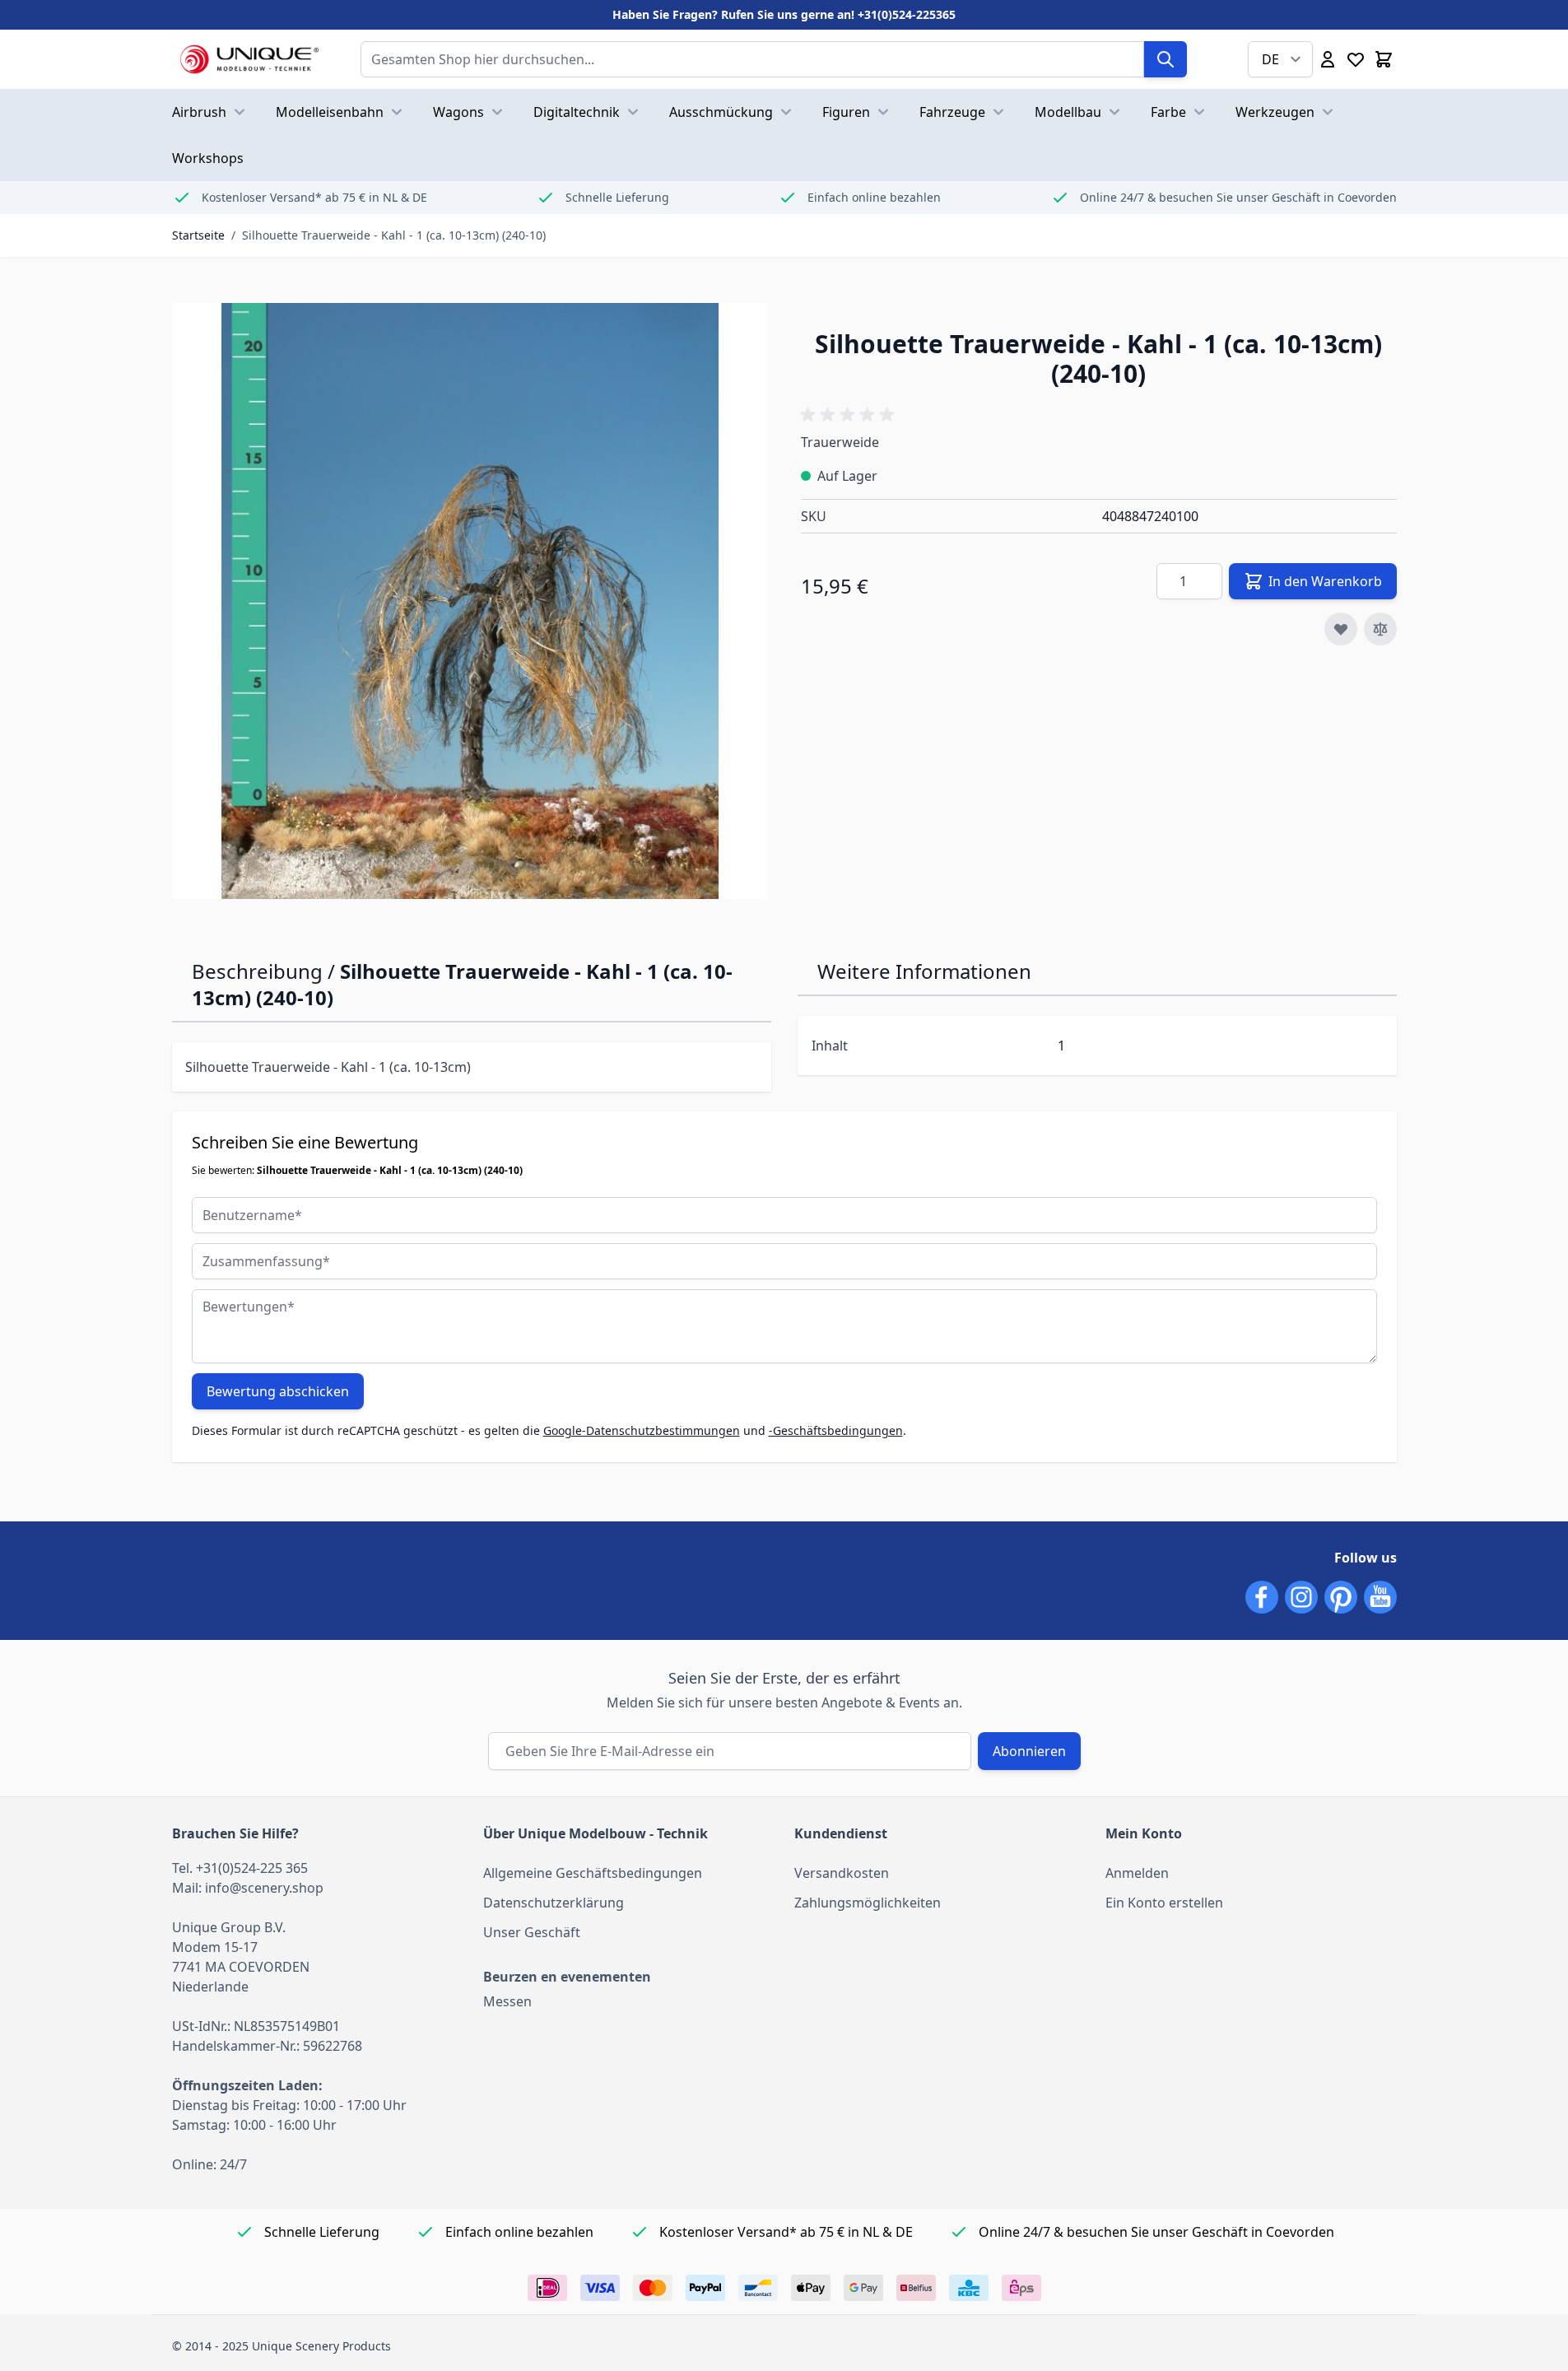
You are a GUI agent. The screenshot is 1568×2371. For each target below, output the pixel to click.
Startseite (198, 235)
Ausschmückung (721, 112)
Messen (507, 2001)
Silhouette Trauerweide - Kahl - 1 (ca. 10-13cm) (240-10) (394, 235)
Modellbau (1068, 112)
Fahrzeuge (952, 112)
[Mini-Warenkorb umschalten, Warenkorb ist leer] (1384, 59)
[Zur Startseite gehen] (250, 59)
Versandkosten (842, 1873)
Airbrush (199, 112)
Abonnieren (1029, 1751)
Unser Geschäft (532, 1932)
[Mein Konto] (1328, 59)
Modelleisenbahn (330, 112)
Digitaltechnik (577, 112)
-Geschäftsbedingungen (836, 1430)
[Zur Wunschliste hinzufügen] (1341, 629)
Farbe (1168, 112)
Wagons (458, 112)
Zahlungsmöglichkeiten (868, 1903)
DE (1270, 59)
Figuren (846, 112)
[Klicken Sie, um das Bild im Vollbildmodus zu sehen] (470, 601)
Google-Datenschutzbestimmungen (642, 1430)
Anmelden (1137, 1873)
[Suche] (1166, 59)
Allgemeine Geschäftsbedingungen (593, 1873)
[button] (850, 415)
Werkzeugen (1275, 112)
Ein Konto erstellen (1164, 1903)
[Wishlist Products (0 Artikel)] (1356, 59)
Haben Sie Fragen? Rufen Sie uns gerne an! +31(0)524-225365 (784, 14)
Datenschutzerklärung (554, 1903)
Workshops (208, 158)
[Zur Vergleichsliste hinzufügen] (1380, 629)
